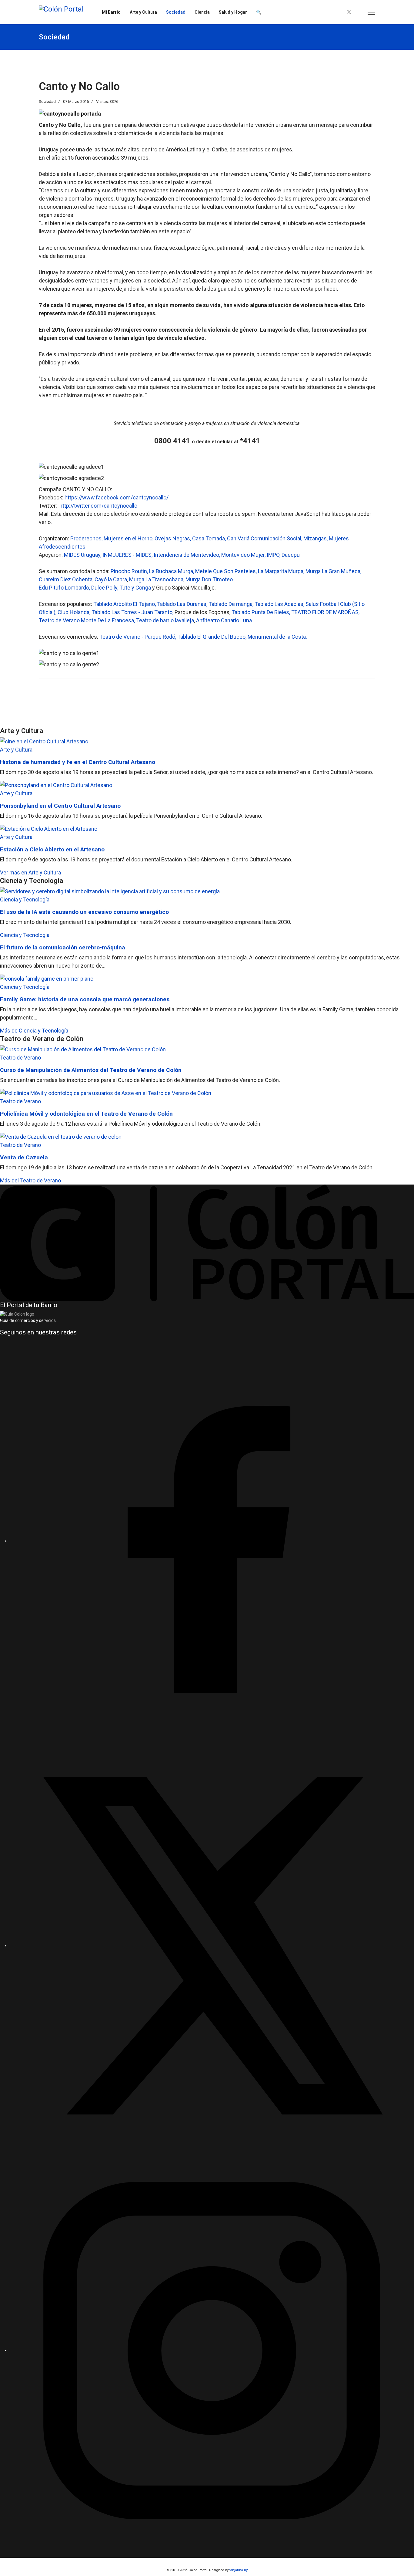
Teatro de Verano (20, 1058)
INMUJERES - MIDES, (128, 555)
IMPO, (274, 555)
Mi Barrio (111, 12)
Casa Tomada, (210, 538)
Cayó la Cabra (111, 579)
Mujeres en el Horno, (129, 538)
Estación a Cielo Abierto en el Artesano (52, 849)
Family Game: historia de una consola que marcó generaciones (85, 999)
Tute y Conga (135, 588)
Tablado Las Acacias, (280, 604)
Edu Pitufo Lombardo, (65, 588)
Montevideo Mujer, (244, 555)
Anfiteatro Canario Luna (224, 620)
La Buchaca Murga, (172, 571)
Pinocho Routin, (130, 571)
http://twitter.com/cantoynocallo (98, 506)
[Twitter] (349, 12)
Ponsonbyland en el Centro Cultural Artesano (60, 806)
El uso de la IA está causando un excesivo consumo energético (84, 912)
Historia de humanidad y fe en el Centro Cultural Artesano (78, 762)
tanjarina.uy (238, 2570)
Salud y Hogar (233, 12)
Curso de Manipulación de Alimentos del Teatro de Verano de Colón (91, 1070)
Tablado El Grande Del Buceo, (212, 637)
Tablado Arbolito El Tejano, (125, 604)
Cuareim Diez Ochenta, (67, 579)
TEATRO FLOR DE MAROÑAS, (325, 612)
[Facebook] (339, 12)
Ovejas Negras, (173, 538)
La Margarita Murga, (282, 571)
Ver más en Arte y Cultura (30, 872)
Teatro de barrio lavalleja (165, 620)
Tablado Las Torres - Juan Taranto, (133, 612)
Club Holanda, (75, 612)
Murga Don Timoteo (209, 579)
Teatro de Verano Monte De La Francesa (86, 620)
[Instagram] (359, 12)
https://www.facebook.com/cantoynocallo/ (117, 497)
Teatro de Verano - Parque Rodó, (138, 637)
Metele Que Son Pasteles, (227, 571)
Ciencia (202, 12)
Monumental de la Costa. (277, 637)
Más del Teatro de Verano (30, 1180)
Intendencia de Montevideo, (187, 555)
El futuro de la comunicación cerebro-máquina (63, 947)
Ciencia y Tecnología (25, 899)
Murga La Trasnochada (156, 579)
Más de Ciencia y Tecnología (34, 1031)
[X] (212, 1946)
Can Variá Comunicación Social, (265, 538)
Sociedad (176, 12)
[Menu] (371, 12)
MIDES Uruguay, (83, 555)
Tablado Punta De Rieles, (261, 612)
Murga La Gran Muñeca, (333, 571)
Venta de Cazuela (24, 1157)
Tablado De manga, (232, 604)
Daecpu (291, 555)
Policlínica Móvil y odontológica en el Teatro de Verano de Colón (86, 1114)
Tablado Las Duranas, (183, 604)
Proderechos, (87, 538)
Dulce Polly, (105, 588)
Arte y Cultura (143, 12)
